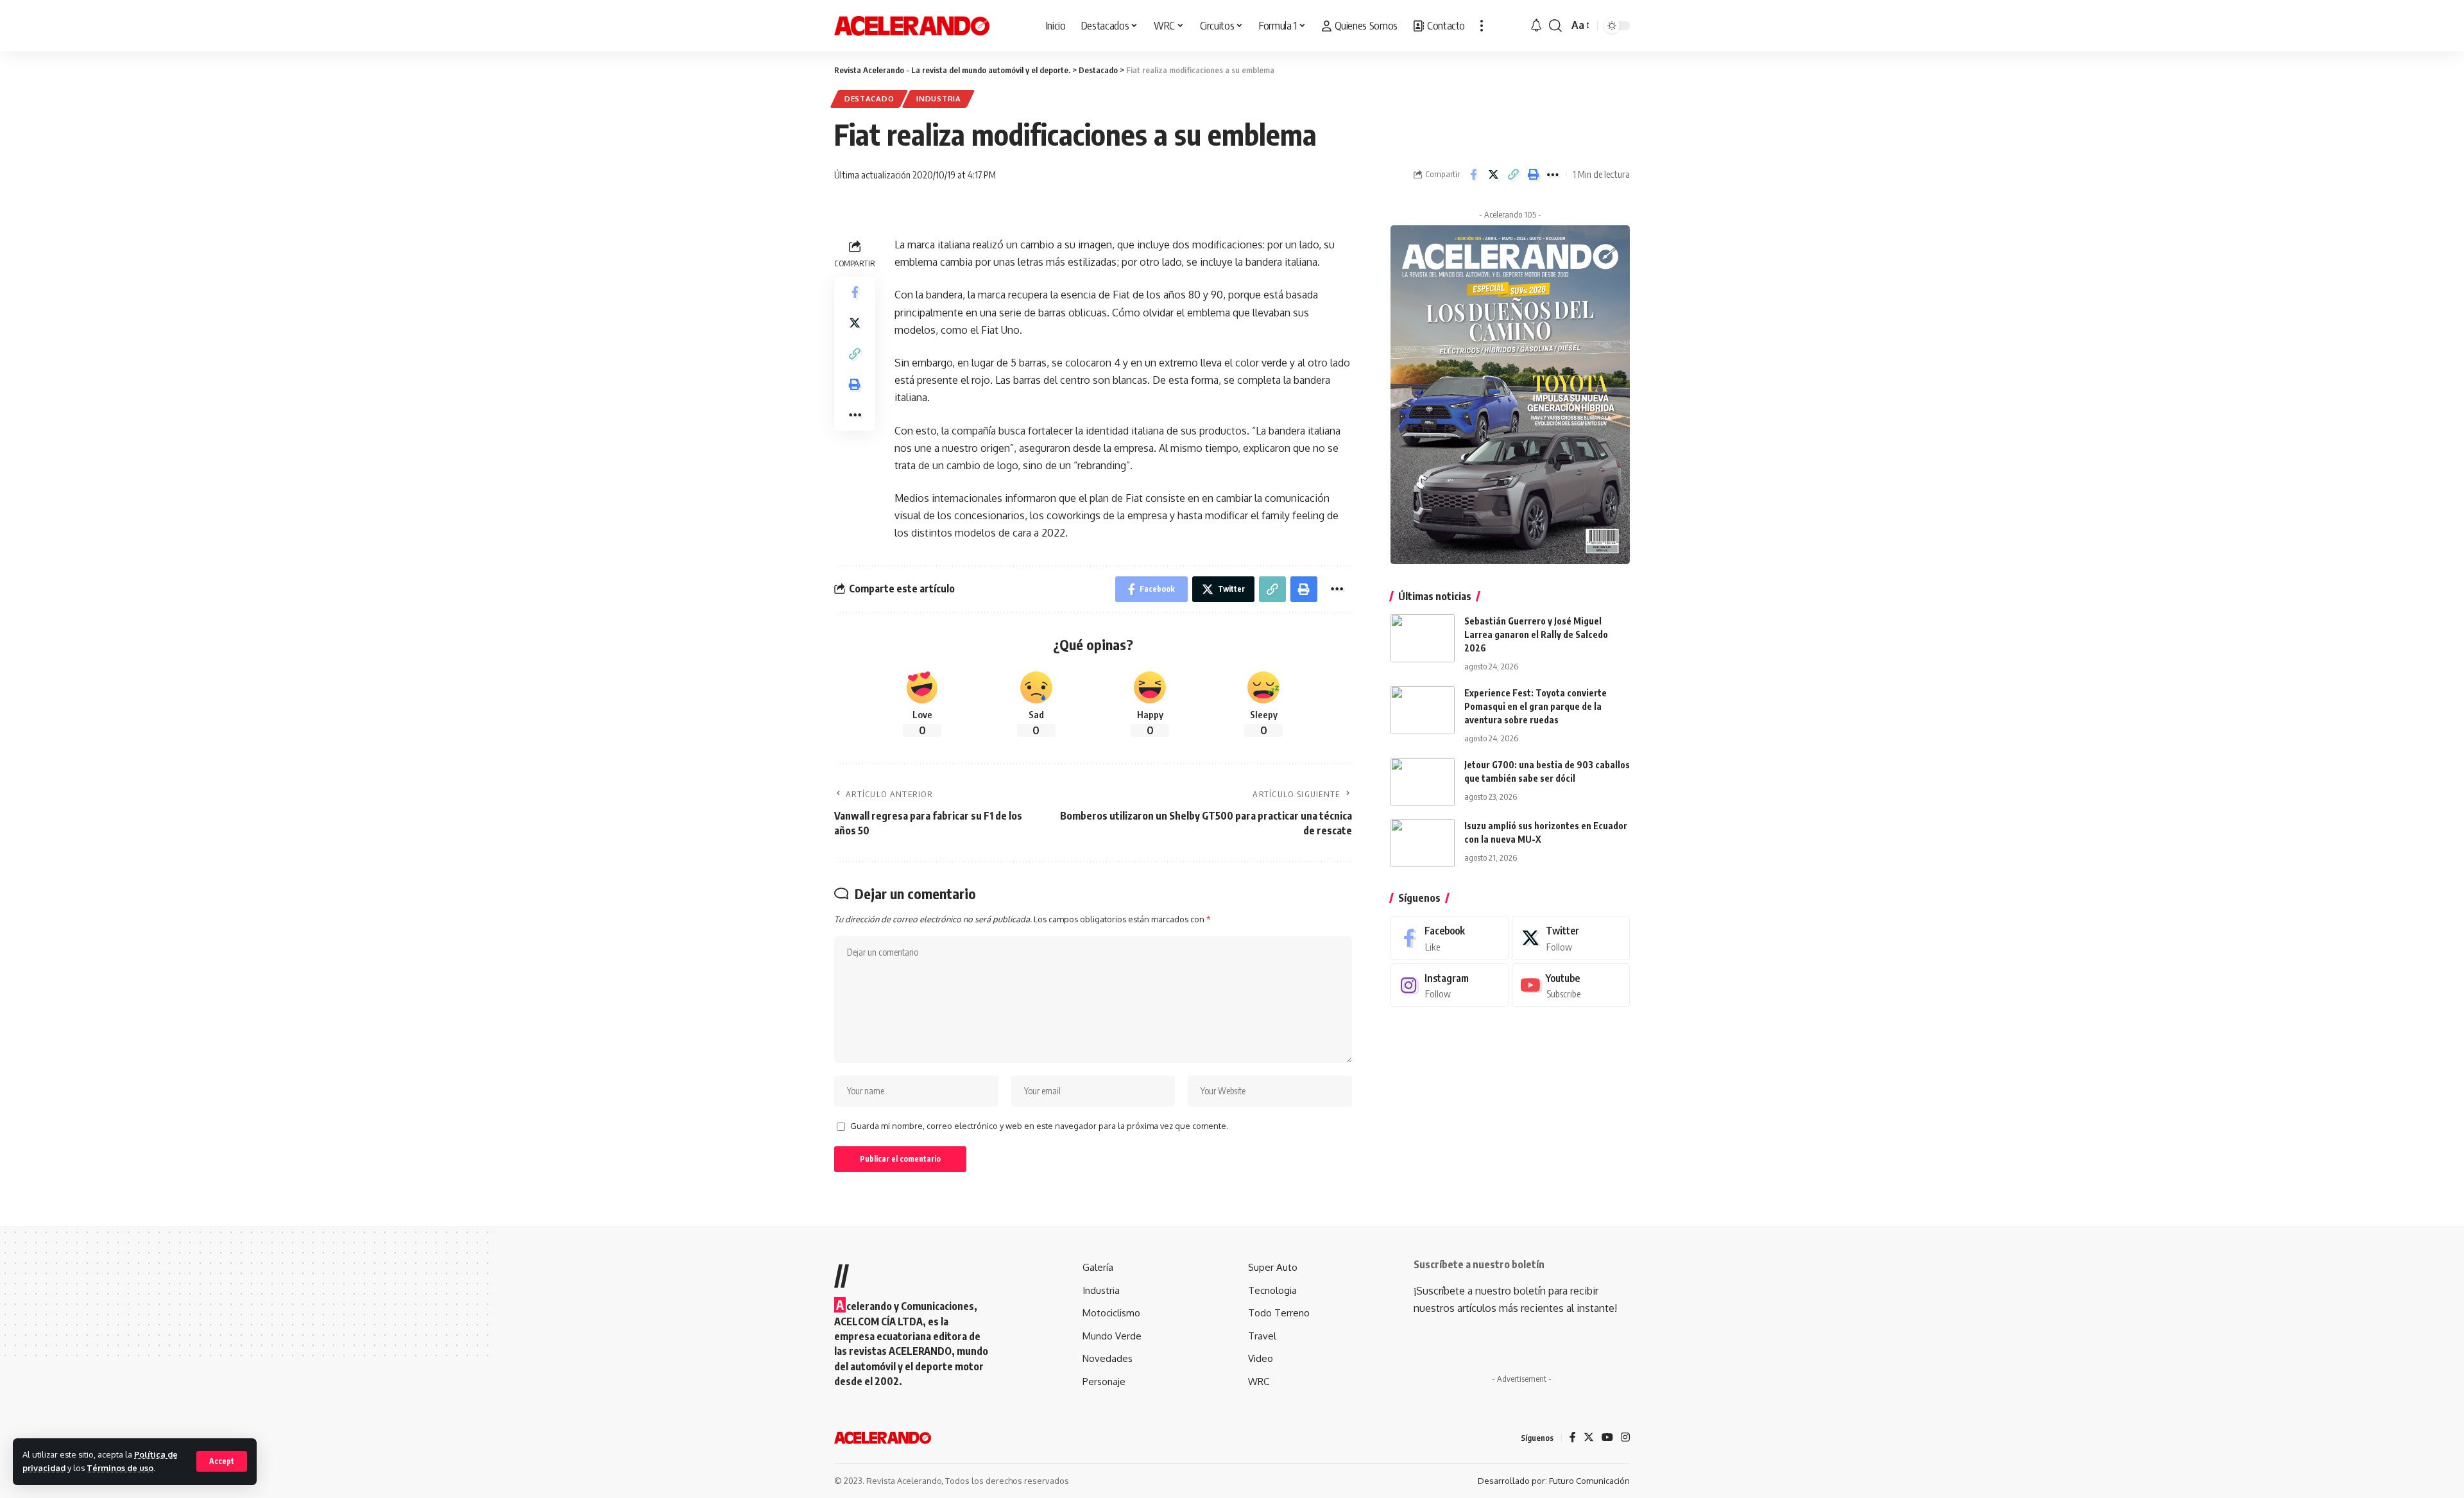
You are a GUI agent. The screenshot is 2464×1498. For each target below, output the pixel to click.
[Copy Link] (1513, 175)
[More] (1553, 175)
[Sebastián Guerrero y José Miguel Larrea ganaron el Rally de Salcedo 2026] (1423, 638)
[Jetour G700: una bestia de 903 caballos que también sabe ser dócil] (1423, 782)
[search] (1555, 26)
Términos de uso (120, 1468)
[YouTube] (1607, 1438)
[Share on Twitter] (1493, 175)
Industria (938, 99)
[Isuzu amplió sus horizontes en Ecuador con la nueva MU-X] (1423, 843)
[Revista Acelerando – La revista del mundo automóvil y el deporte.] (883, 1438)
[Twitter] (1571, 938)
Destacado (869, 99)
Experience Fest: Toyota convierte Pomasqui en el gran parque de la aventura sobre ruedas (1536, 706)
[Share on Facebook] (1473, 175)
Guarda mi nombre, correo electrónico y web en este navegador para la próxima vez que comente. (1039, 1126)
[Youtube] (1571, 986)
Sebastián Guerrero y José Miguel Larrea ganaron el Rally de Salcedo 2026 (1536, 634)
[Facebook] (1450, 938)
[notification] (1536, 26)
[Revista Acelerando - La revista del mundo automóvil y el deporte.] (912, 26)
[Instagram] (1450, 986)
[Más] (1482, 26)
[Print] (1533, 175)
